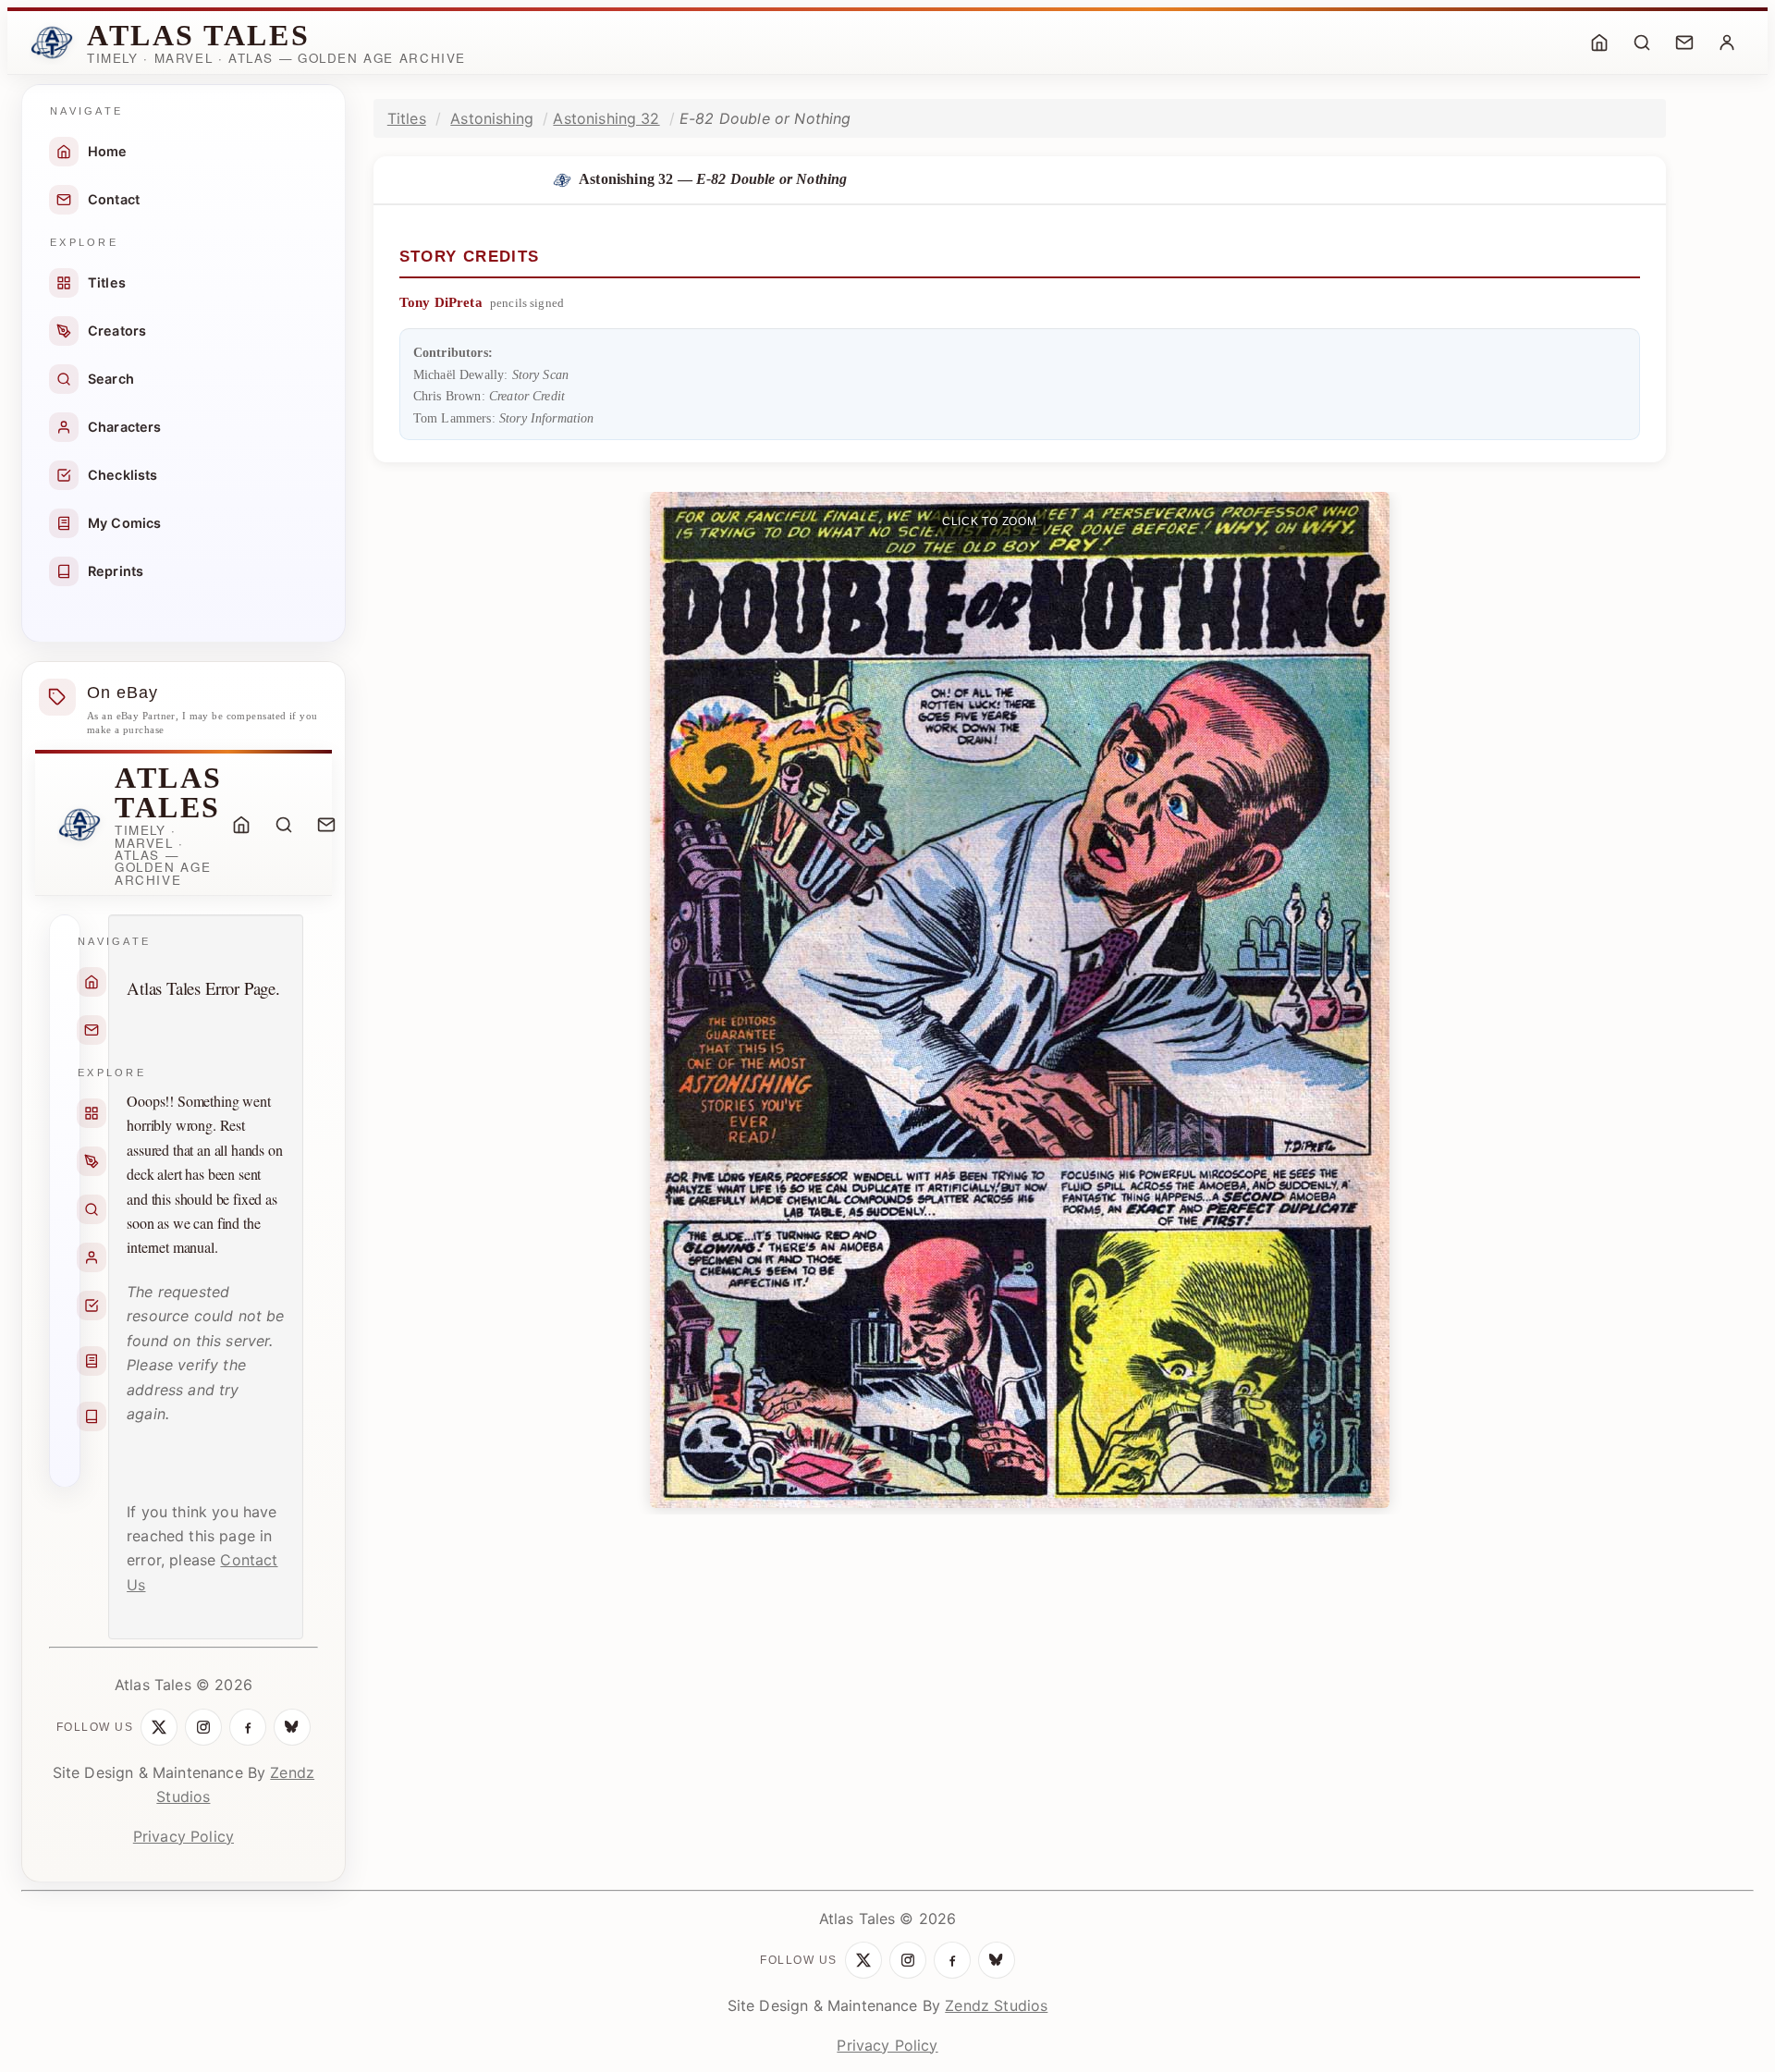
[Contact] (1684, 43)
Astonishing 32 (606, 118)
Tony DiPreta (441, 302)
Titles (107, 282)
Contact (114, 199)
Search (111, 379)
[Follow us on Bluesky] (292, 1727)
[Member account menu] (1727, 43)
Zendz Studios (996, 2005)
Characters (125, 427)
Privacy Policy (184, 1836)
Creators (117, 331)
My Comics (124, 523)
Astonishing (492, 118)
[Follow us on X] (159, 1727)
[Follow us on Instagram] (203, 1727)
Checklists (123, 475)
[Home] (1599, 43)
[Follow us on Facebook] (248, 1727)
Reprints (116, 571)
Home (108, 151)
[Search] (1642, 43)
